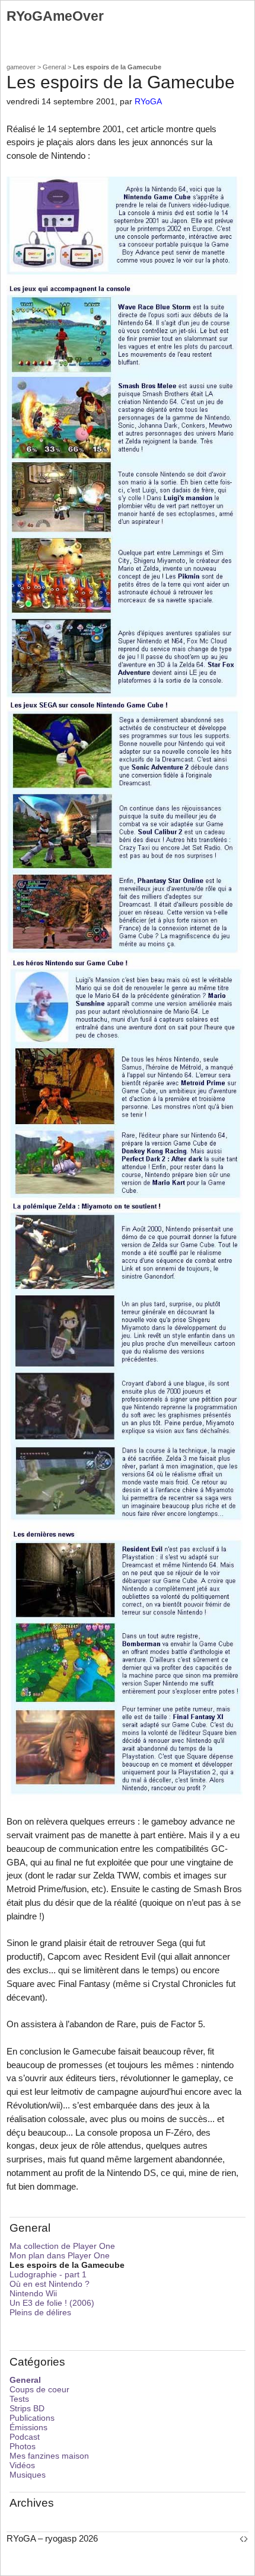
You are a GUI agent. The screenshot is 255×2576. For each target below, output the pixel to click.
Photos (23, 2446)
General (54, 67)
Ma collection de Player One (62, 2246)
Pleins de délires (40, 2312)
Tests (19, 2399)
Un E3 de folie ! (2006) (52, 2303)
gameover (21, 67)
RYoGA (148, 102)
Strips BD (27, 2408)
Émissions (28, 2427)
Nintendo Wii (33, 2293)
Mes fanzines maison (49, 2456)
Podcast (25, 2437)
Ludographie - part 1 (48, 2274)
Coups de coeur (39, 2389)
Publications (32, 2418)
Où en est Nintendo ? (50, 2284)
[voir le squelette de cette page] (244, 2538)
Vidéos (22, 2465)
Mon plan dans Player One (60, 2255)
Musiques (28, 2475)
